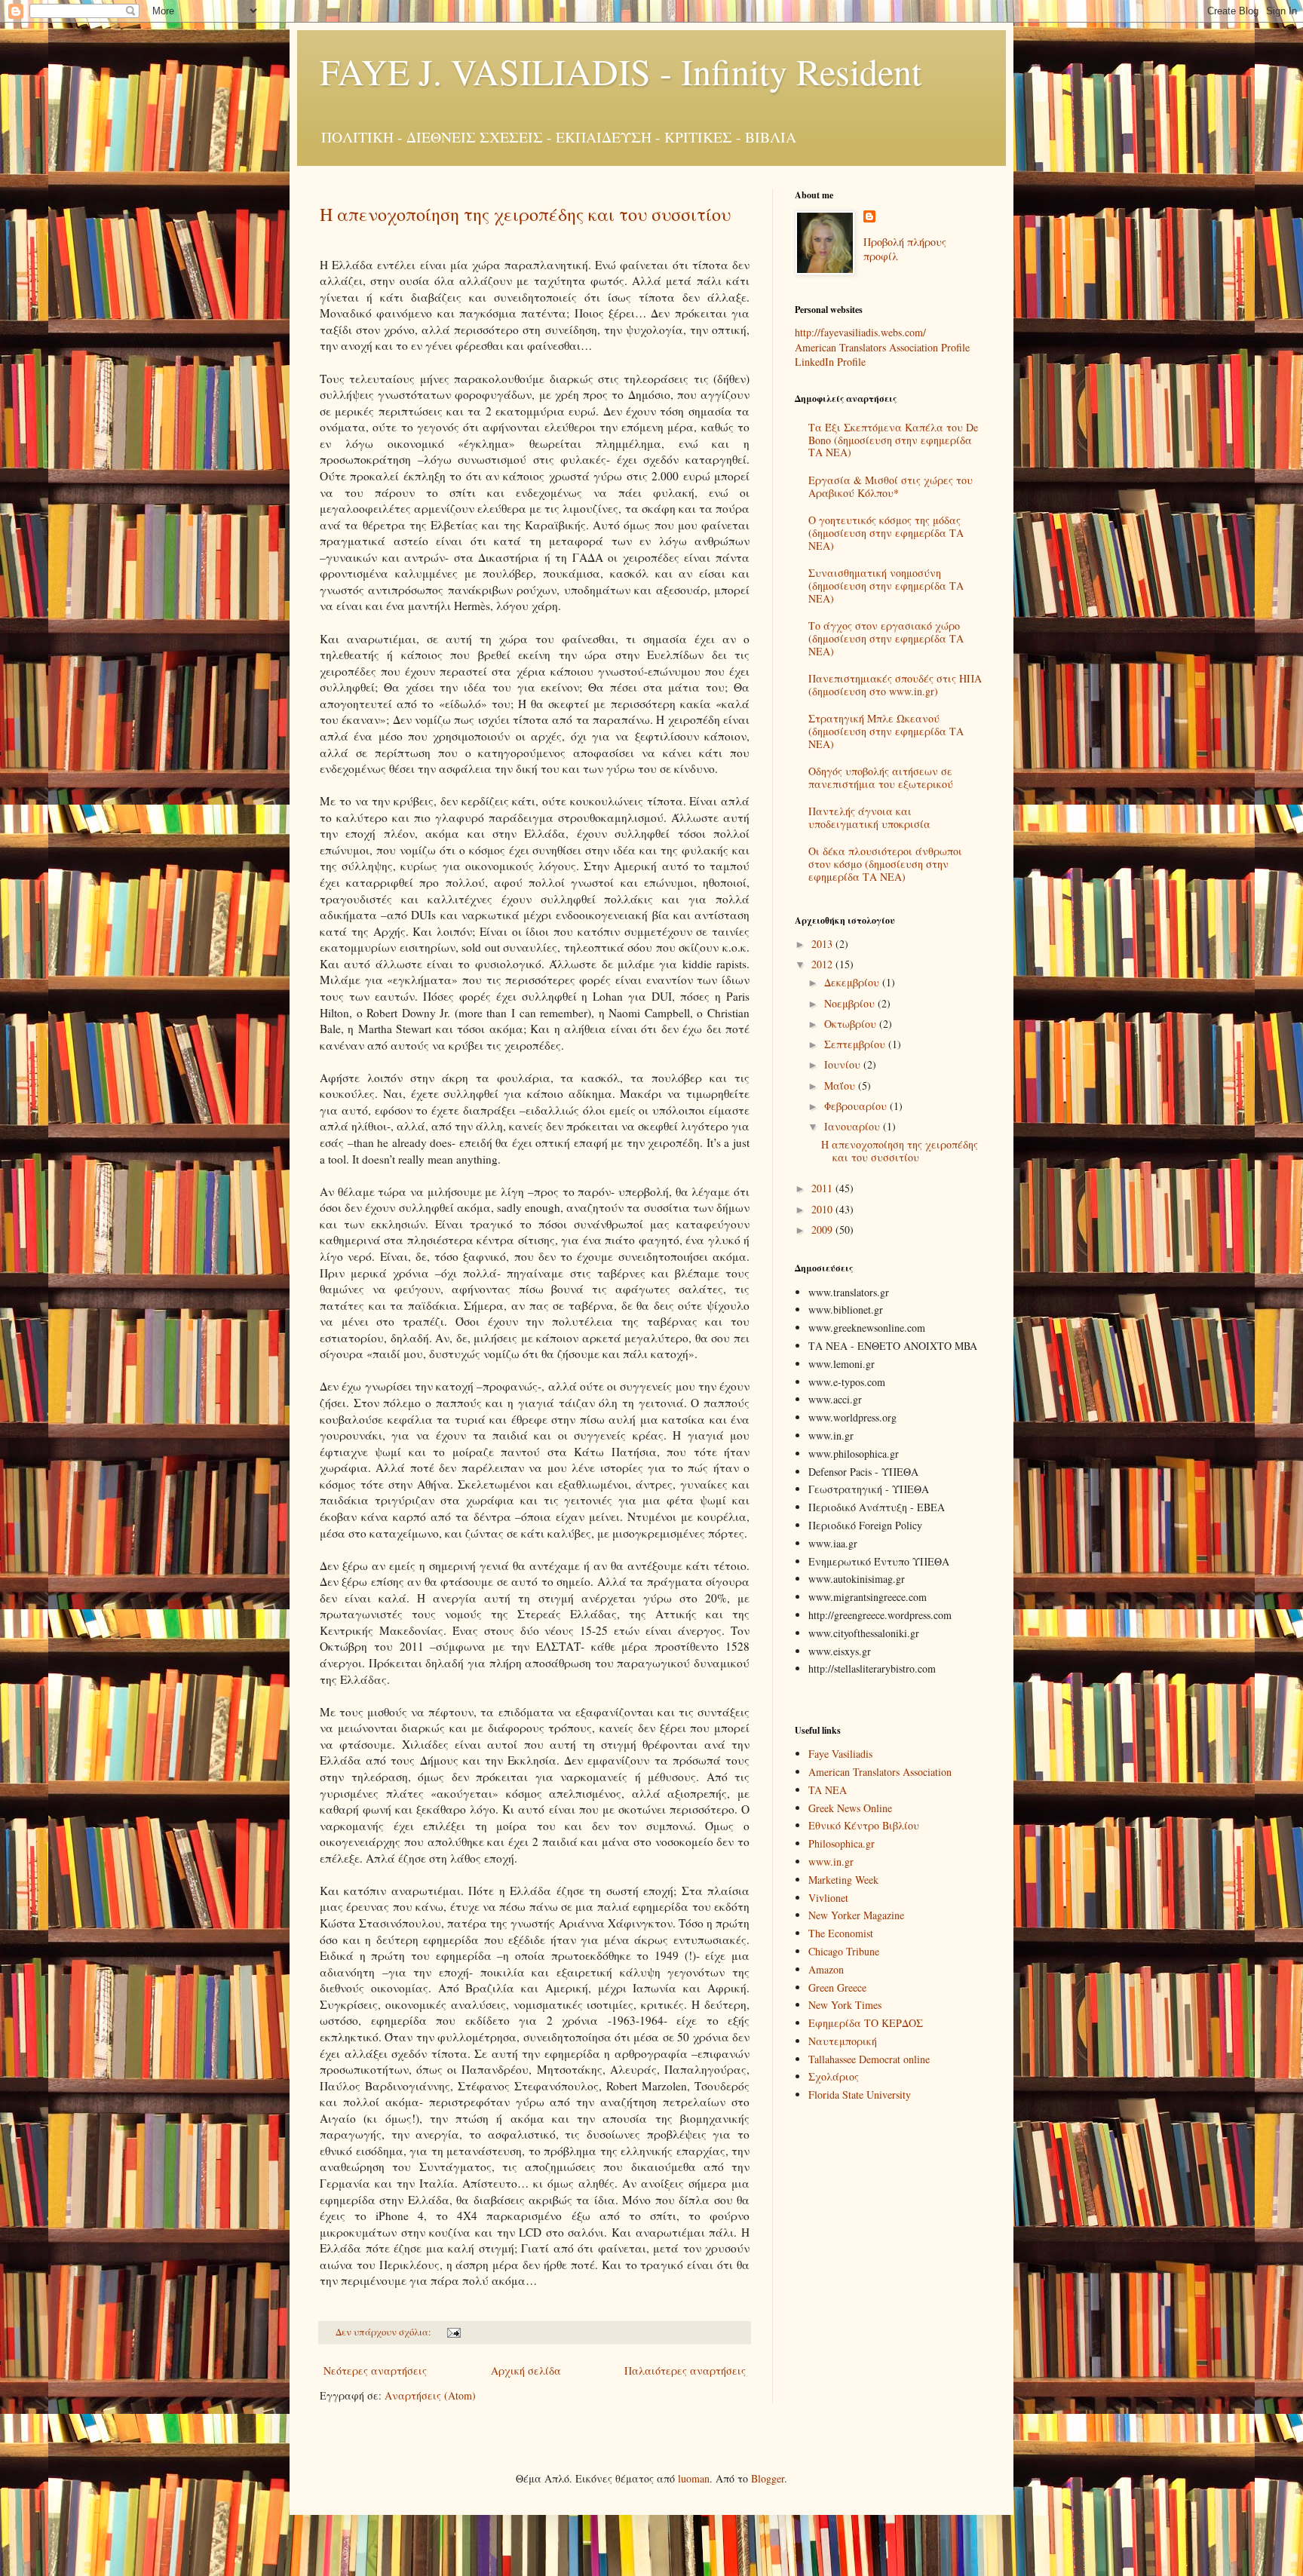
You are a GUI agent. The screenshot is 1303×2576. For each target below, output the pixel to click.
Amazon (826, 1969)
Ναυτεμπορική (843, 2041)
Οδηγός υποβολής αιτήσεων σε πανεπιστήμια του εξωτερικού (881, 777)
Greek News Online (850, 1808)
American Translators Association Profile (882, 347)
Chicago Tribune (844, 1951)
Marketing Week (843, 1880)
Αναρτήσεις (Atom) (430, 2395)
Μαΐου (841, 1086)
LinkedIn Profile (830, 362)
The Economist (841, 1933)
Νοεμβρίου (851, 1003)
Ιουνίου (844, 1064)
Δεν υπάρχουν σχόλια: (385, 2332)
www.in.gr (831, 1861)
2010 (823, 1209)
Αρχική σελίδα (526, 2371)
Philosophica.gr (842, 1843)
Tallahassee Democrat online (869, 2059)
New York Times (845, 2005)
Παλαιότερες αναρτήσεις (685, 2371)
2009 (823, 1230)
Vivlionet (828, 1898)
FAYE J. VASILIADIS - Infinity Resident (621, 71)
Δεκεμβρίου (853, 982)
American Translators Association (880, 1772)
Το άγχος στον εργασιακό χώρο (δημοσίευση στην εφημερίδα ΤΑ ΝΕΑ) (886, 638)
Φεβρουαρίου (857, 1106)
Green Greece (837, 1987)
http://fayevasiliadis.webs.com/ (860, 332)
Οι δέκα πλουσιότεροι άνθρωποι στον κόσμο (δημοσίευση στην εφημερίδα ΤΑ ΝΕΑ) (885, 864)
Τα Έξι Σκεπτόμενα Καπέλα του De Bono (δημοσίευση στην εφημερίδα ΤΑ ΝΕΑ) (893, 440)
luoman (694, 2478)
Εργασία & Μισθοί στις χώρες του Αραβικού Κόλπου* (891, 486)
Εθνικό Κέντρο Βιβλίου (864, 1825)
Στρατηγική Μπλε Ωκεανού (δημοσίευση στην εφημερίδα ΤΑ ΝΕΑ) (886, 731)
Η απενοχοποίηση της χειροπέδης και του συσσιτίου (525, 214)
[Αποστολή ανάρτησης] (453, 2332)
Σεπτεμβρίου (856, 1044)
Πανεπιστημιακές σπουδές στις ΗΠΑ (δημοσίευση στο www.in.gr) (895, 685)
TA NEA (828, 1790)
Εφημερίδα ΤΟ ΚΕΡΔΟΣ (866, 2023)
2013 (823, 944)
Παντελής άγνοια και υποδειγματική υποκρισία (869, 817)
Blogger (768, 2478)
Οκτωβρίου (852, 1024)
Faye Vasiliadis (840, 1754)
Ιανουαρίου (854, 1126)
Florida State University (860, 2095)
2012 (823, 964)
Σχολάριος (834, 2076)
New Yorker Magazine (856, 1915)
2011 (823, 1188)
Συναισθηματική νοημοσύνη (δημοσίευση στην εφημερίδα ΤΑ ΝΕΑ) (886, 586)
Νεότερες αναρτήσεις (375, 2371)
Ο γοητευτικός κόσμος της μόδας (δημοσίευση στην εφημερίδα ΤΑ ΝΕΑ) (886, 533)
